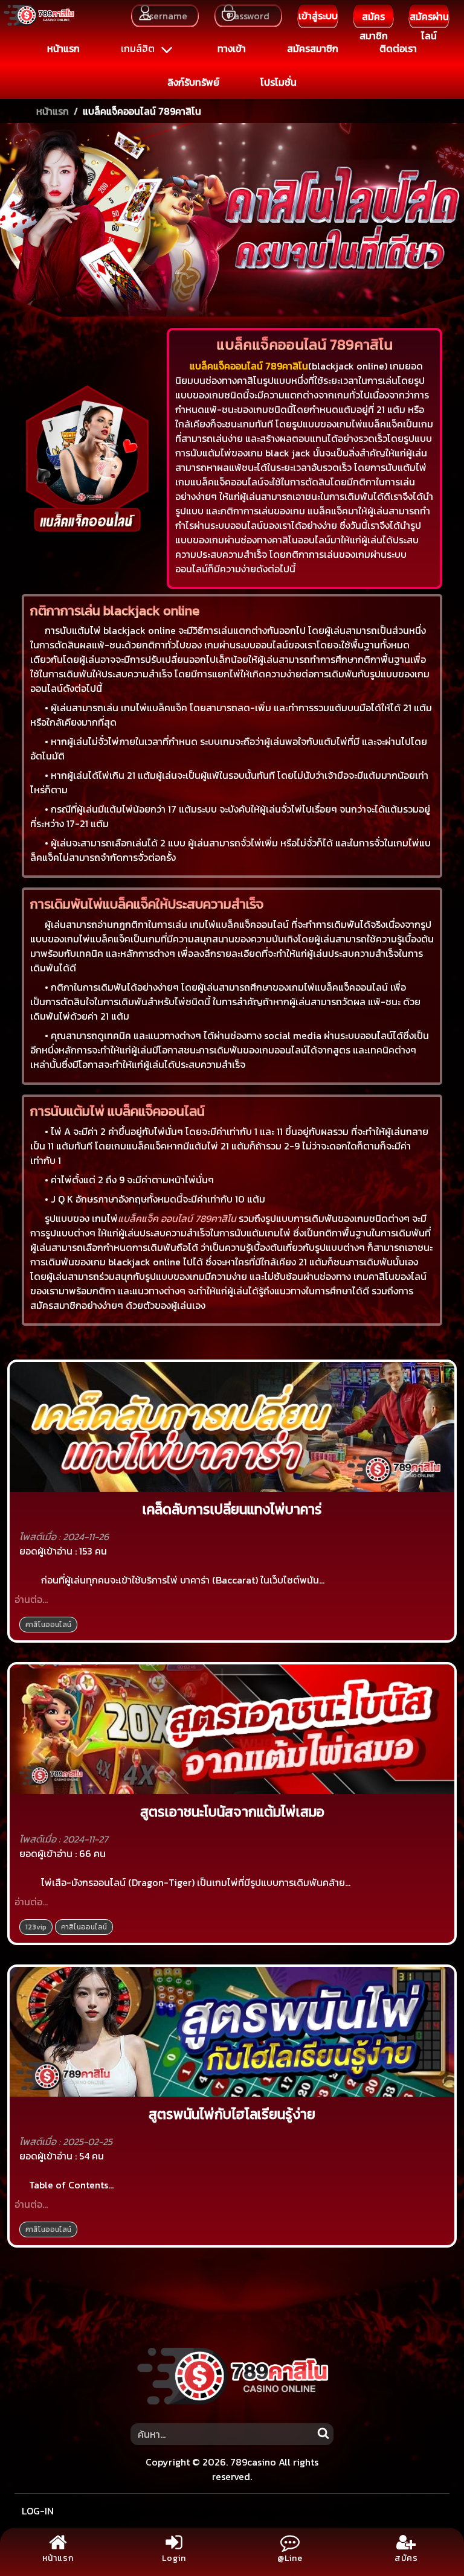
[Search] (323, 2431)
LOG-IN (38, 2511)
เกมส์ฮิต (139, 48)
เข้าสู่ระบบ (318, 16)
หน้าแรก (53, 111)
